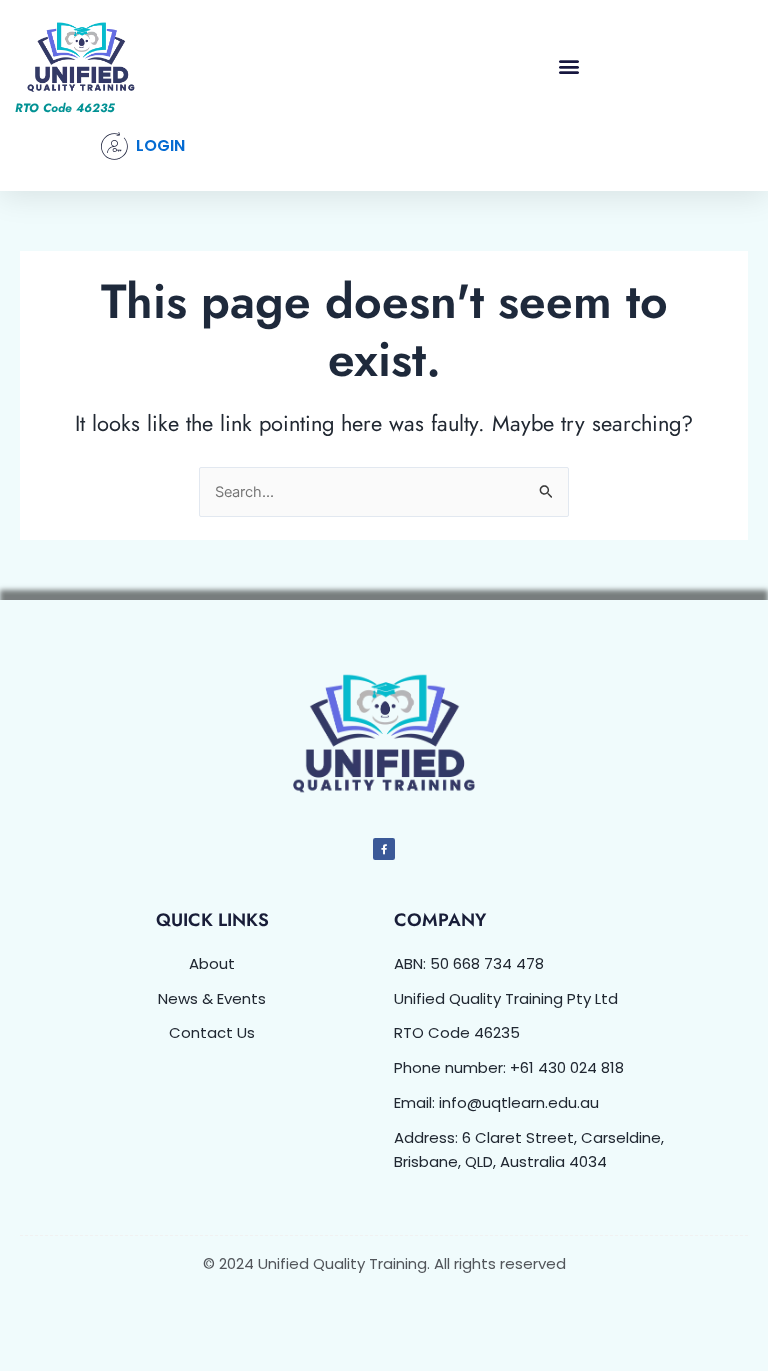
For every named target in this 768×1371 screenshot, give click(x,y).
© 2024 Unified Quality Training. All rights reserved (384, 1263)
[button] (568, 65)
